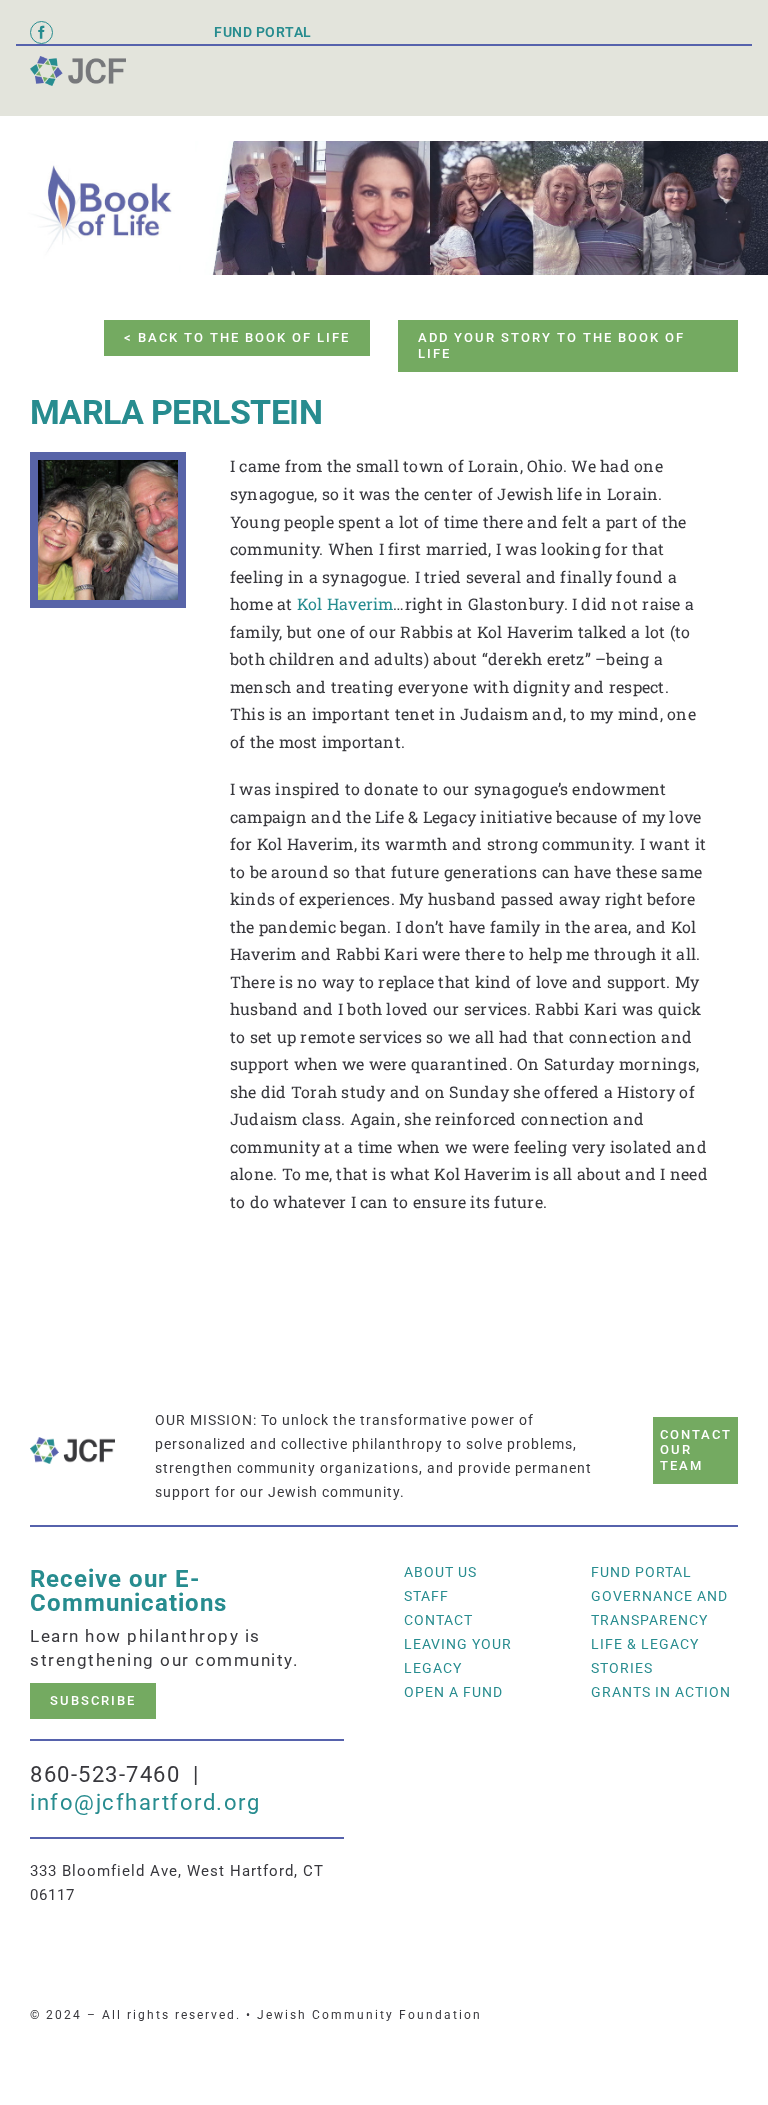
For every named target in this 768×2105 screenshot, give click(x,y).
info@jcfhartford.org (145, 1802)
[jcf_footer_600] (78, 63)
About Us (440, 1572)
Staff (426, 1596)
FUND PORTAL (263, 32)
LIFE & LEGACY (645, 1644)
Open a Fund (453, 1692)
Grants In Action (661, 1692)
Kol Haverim (345, 603)
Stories (622, 1668)
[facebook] (41, 32)
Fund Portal (641, 1572)
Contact (438, 1620)
